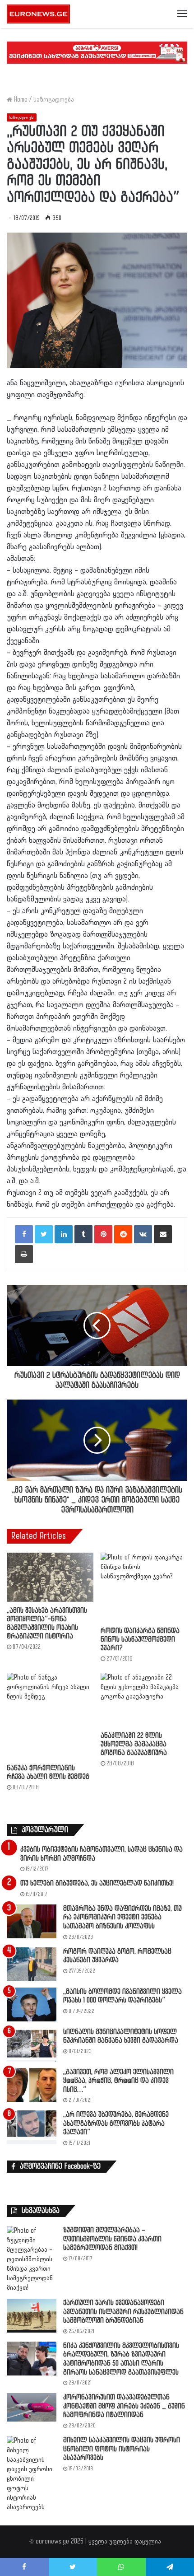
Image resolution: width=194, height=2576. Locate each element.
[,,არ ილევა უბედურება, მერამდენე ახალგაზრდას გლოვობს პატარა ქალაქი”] (32, 2127)
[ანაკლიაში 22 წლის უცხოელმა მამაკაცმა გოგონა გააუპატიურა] (144, 1700)
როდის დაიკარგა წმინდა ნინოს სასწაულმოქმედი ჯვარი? (140, 1640)
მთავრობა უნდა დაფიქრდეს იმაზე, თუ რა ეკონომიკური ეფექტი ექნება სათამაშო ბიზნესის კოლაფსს (122, 1918)
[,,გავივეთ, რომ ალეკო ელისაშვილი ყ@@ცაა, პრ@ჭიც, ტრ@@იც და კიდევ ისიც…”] (32, 2085)
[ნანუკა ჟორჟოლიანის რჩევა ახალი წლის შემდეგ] (50, 1716)
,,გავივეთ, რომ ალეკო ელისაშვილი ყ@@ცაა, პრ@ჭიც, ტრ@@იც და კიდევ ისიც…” (118, 2081)
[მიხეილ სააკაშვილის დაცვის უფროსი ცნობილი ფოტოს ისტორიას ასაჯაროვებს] (32, 2474)
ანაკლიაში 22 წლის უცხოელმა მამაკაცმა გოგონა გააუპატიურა (134, 1744)
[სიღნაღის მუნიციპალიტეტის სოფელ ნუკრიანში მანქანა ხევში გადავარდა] (32, 2045)
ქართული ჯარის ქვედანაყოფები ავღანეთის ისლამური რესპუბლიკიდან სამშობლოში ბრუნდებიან (123, 2312)
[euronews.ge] (38, 14)
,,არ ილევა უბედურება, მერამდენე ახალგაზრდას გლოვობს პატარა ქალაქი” (116, 2123)
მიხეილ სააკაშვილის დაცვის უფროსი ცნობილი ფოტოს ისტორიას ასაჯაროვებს (122, 2449)
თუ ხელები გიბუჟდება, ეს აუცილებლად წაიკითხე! (97, 1883)
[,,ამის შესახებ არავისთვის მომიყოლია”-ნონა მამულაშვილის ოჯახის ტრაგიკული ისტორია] (50, 1577)
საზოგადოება (54, 100)
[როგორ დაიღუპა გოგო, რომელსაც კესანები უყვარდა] (32, 1964)
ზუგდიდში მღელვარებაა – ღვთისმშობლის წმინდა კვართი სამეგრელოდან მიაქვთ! (112, 2239)
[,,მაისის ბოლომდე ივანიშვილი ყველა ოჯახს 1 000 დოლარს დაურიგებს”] (32, 2004)
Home (20, 100)
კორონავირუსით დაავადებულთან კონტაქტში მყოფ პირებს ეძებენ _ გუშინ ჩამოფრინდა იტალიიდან (124, 2406)
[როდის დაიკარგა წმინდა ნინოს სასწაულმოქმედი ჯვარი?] (144, 1587)
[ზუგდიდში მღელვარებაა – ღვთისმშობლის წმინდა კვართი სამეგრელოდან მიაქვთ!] (32, 2259)
